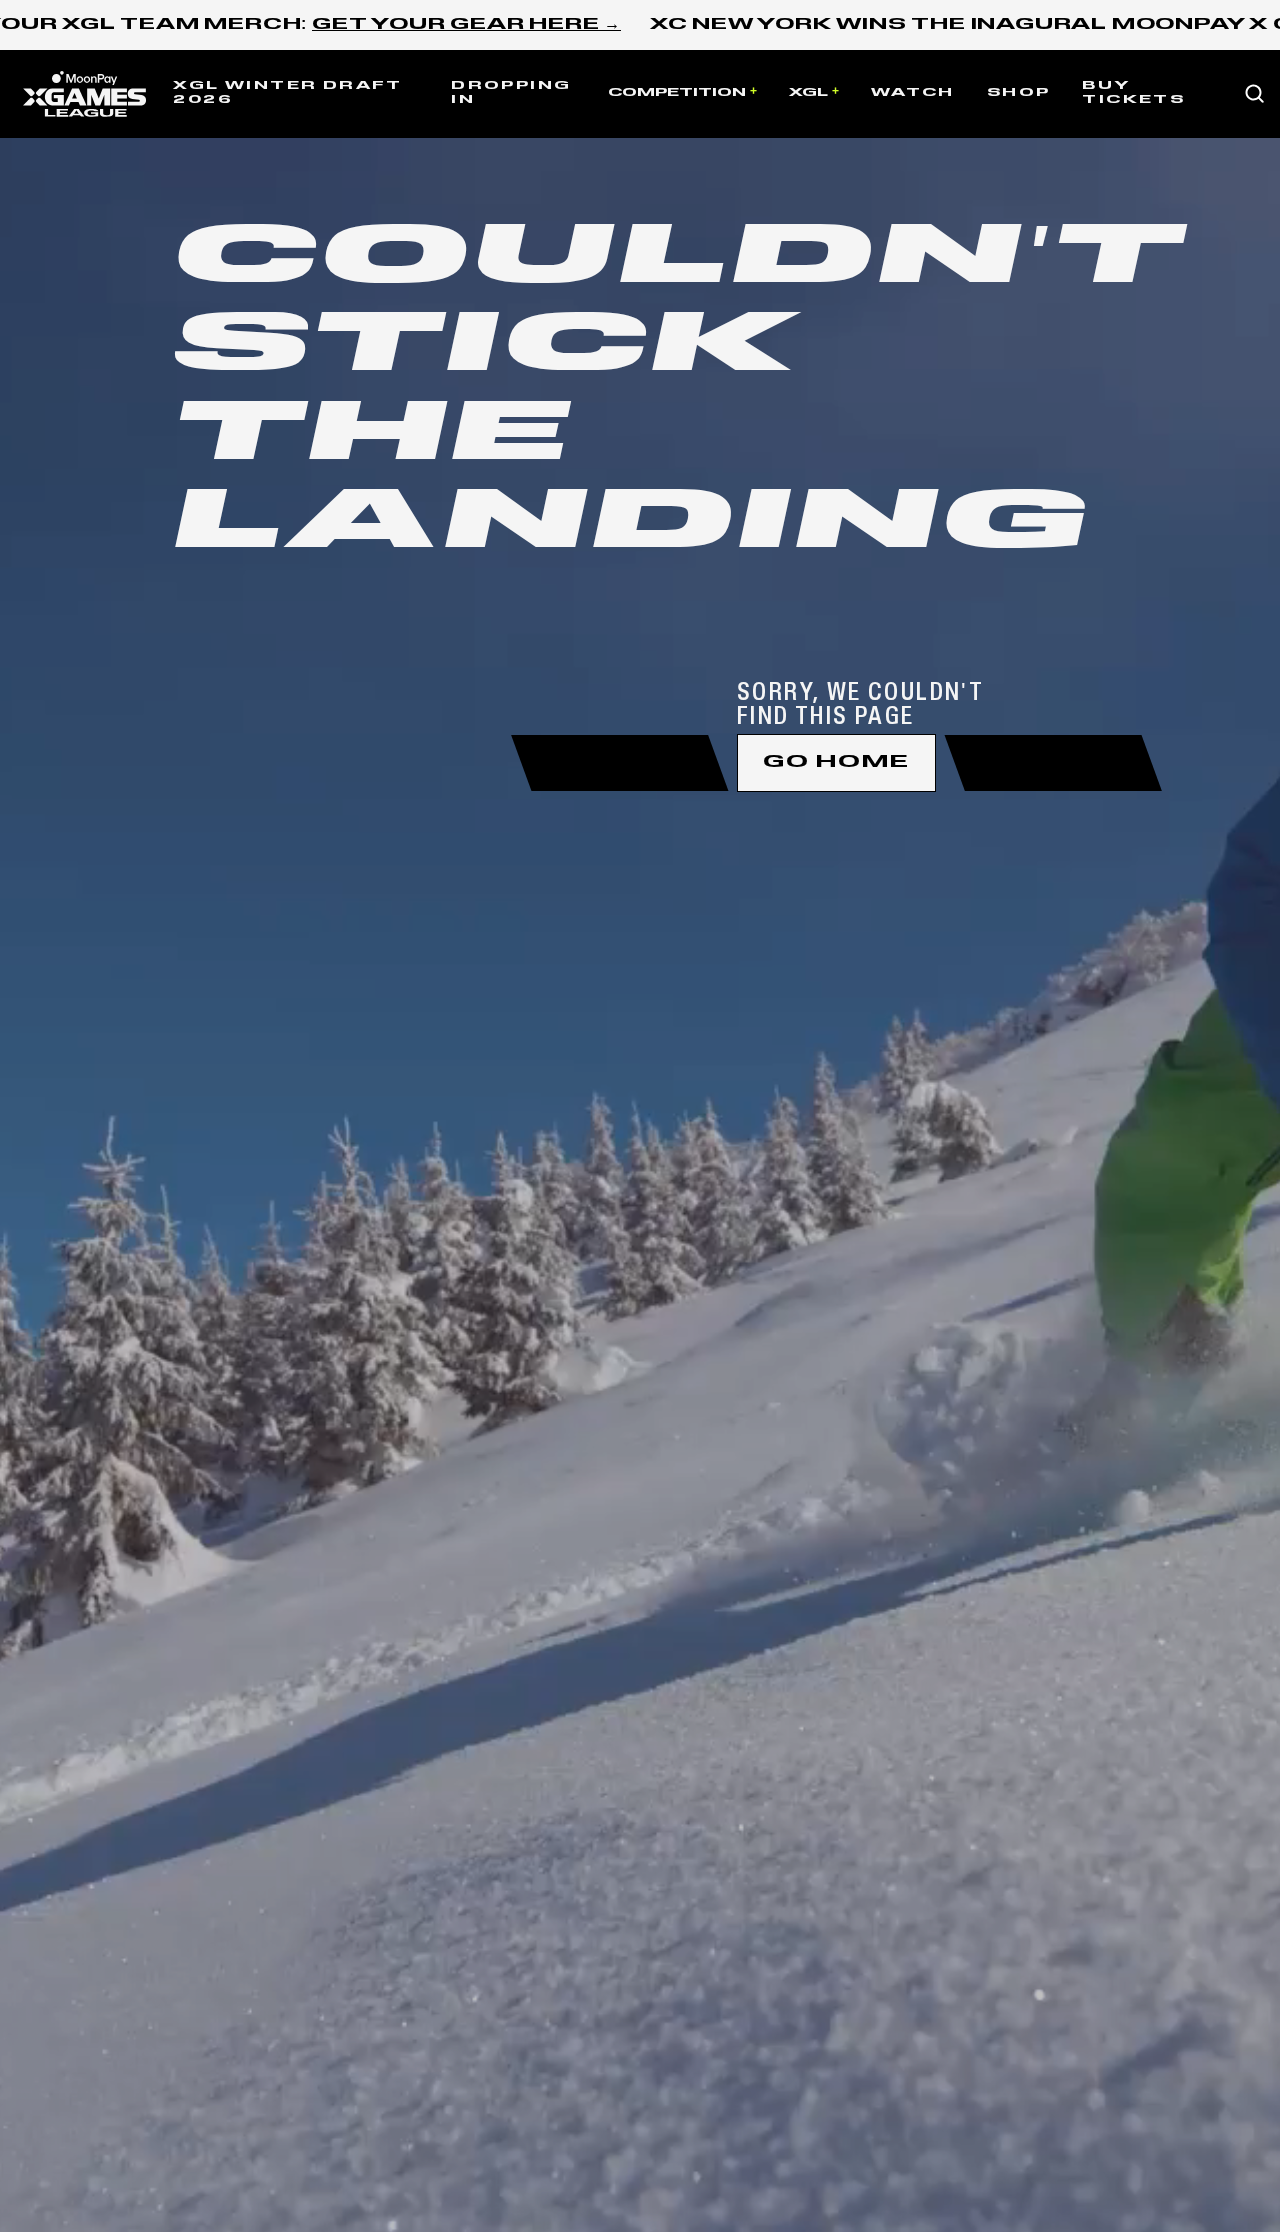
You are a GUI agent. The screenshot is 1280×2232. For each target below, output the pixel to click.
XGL (808, 93)
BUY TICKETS (1133, 93)
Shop (1019, 93)
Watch (913, 93)
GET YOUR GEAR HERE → (466, 25)
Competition (677, 93)
